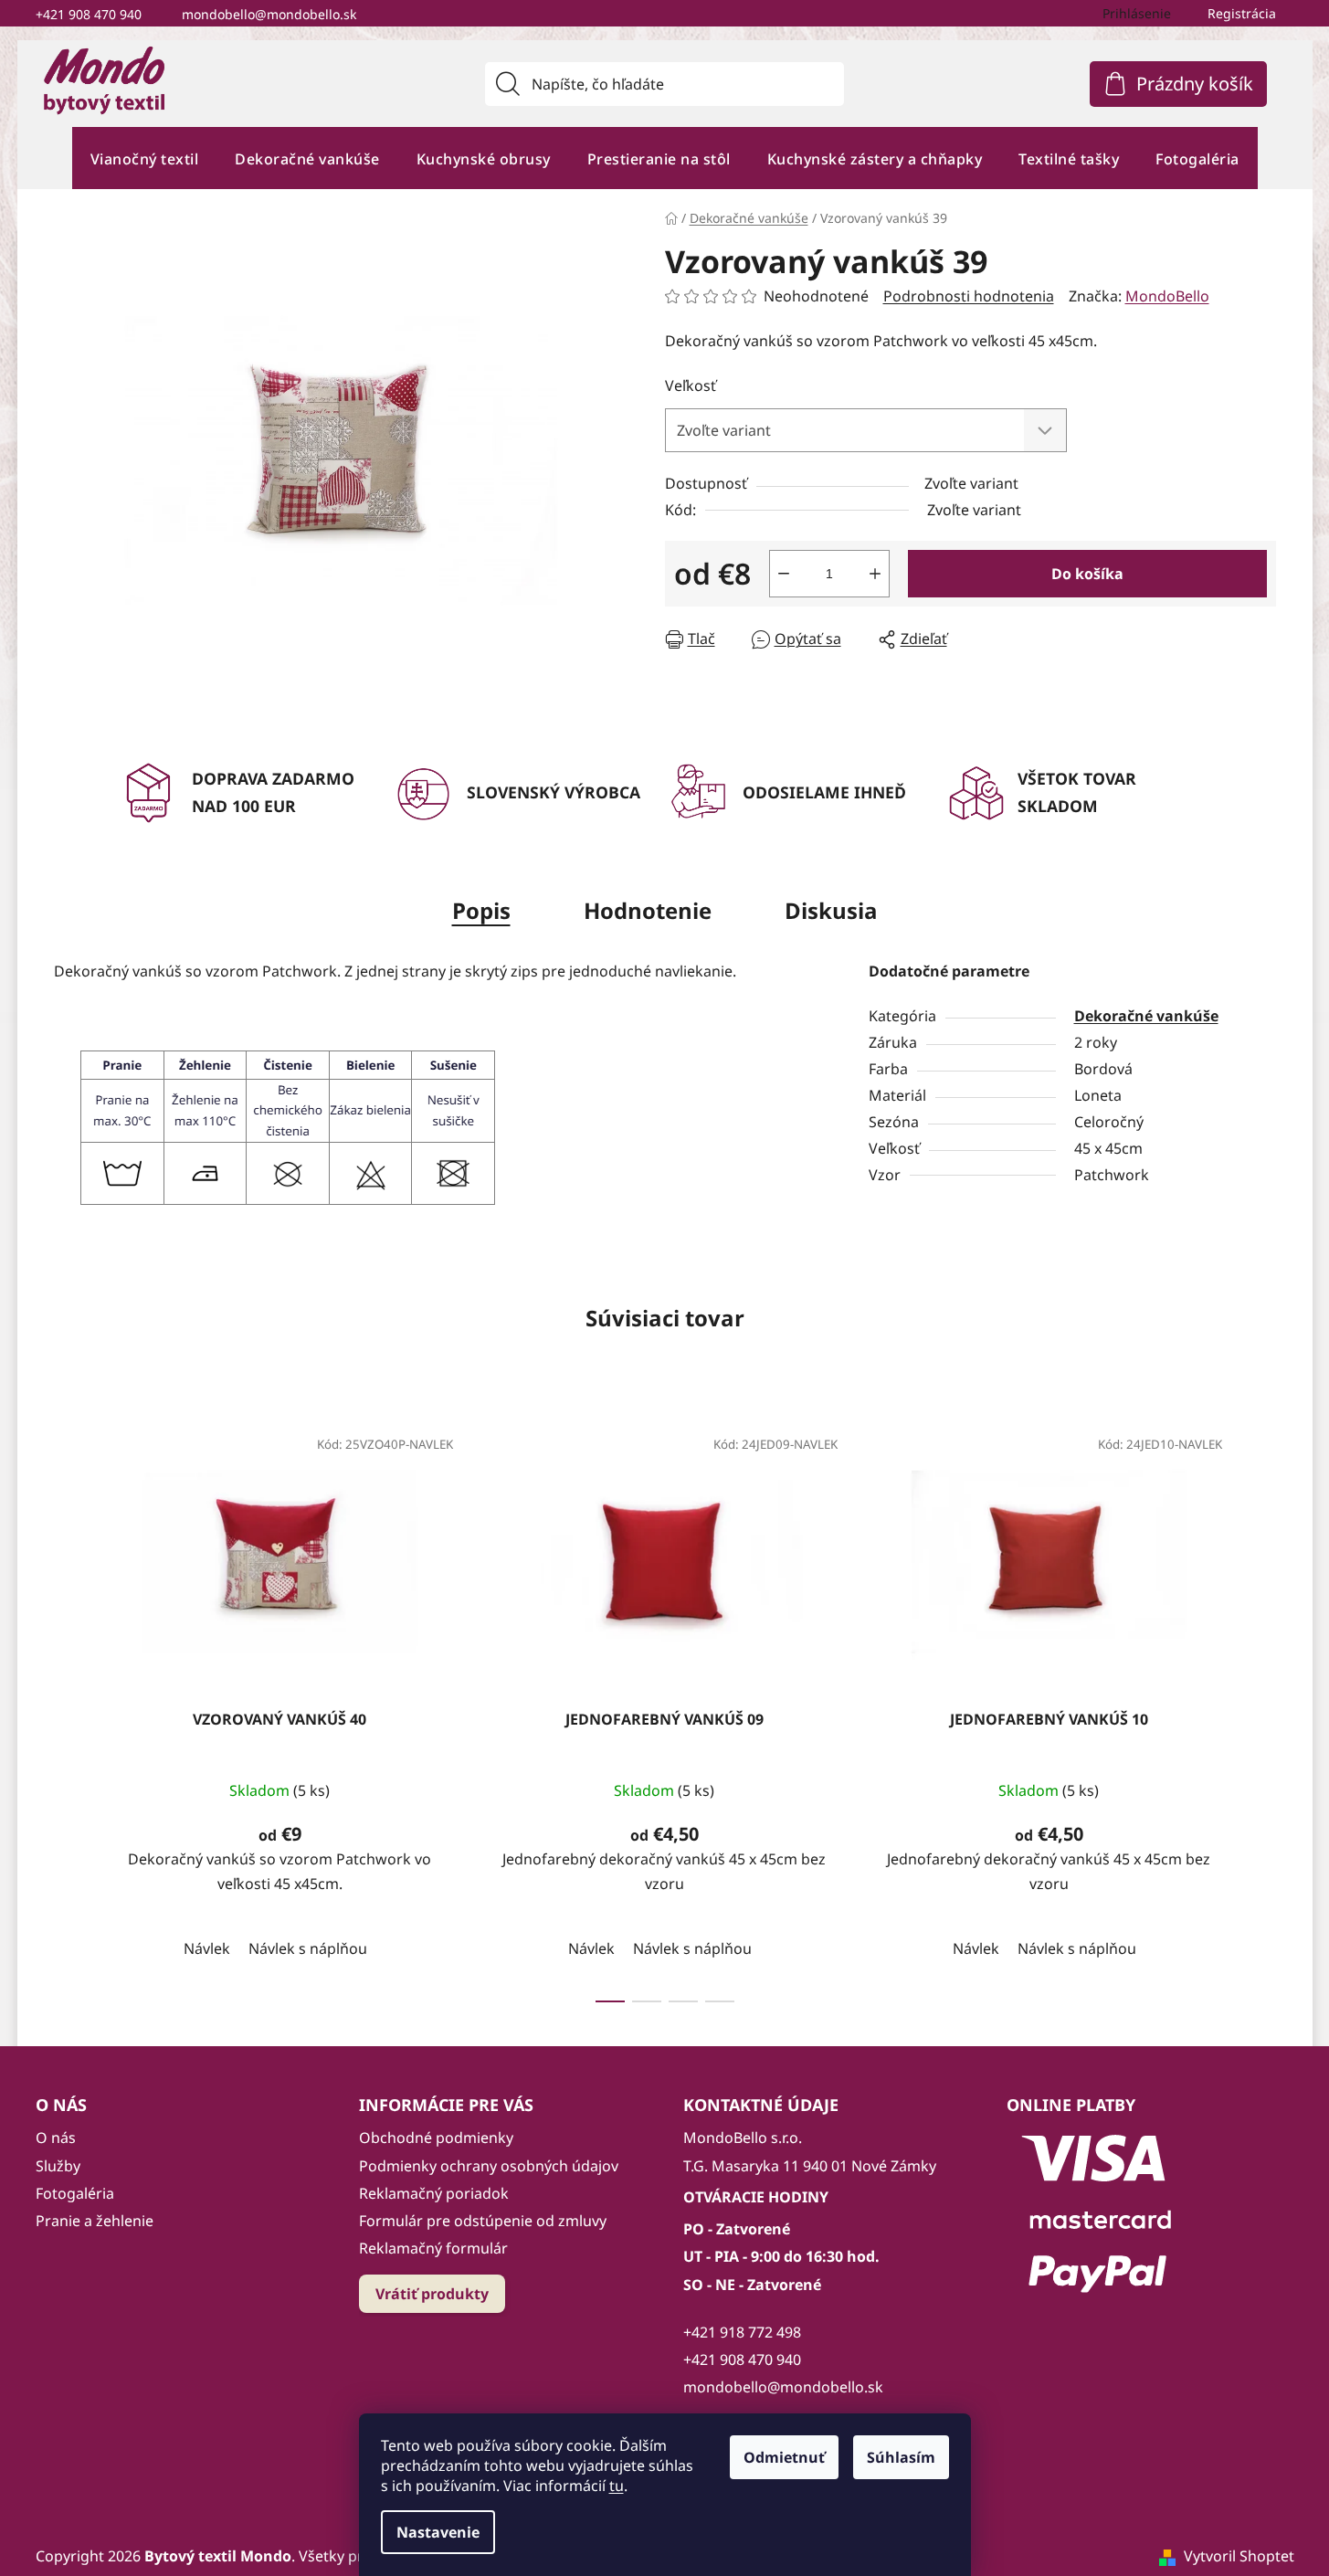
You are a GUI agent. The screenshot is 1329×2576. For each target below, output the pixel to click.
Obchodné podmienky (436, 2138)
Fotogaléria (75, 2193)
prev (69, 1708)
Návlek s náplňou (308, 1948)
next (1261, 1708)
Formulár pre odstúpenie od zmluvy (483, 2221)
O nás (56, 2138)
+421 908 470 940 (89, 14)
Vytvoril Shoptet (1239, 2556)
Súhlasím (901, 2457)
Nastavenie (438, 2532)
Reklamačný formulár (433, 2248)
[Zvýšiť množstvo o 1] (875, 574)
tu (617, 2486)
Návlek (207, 1948)
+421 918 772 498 (742, 2332)
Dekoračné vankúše (1146, 1016)
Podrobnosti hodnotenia (969, 296)
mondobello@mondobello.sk (269, 14)
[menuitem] (145, 158)
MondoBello (1167, 296)
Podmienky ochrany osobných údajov (489, 2166)
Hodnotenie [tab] (648, 910)
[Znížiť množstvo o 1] (784, 574)
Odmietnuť (784, 2457)
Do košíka (1087, 574)
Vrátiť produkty (432, 2294)
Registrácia (1242, 13)
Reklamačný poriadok (434, 2193)
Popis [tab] (481, 910)
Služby (58, 2166)
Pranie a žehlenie (95, 2221)
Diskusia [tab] (831, 910)
